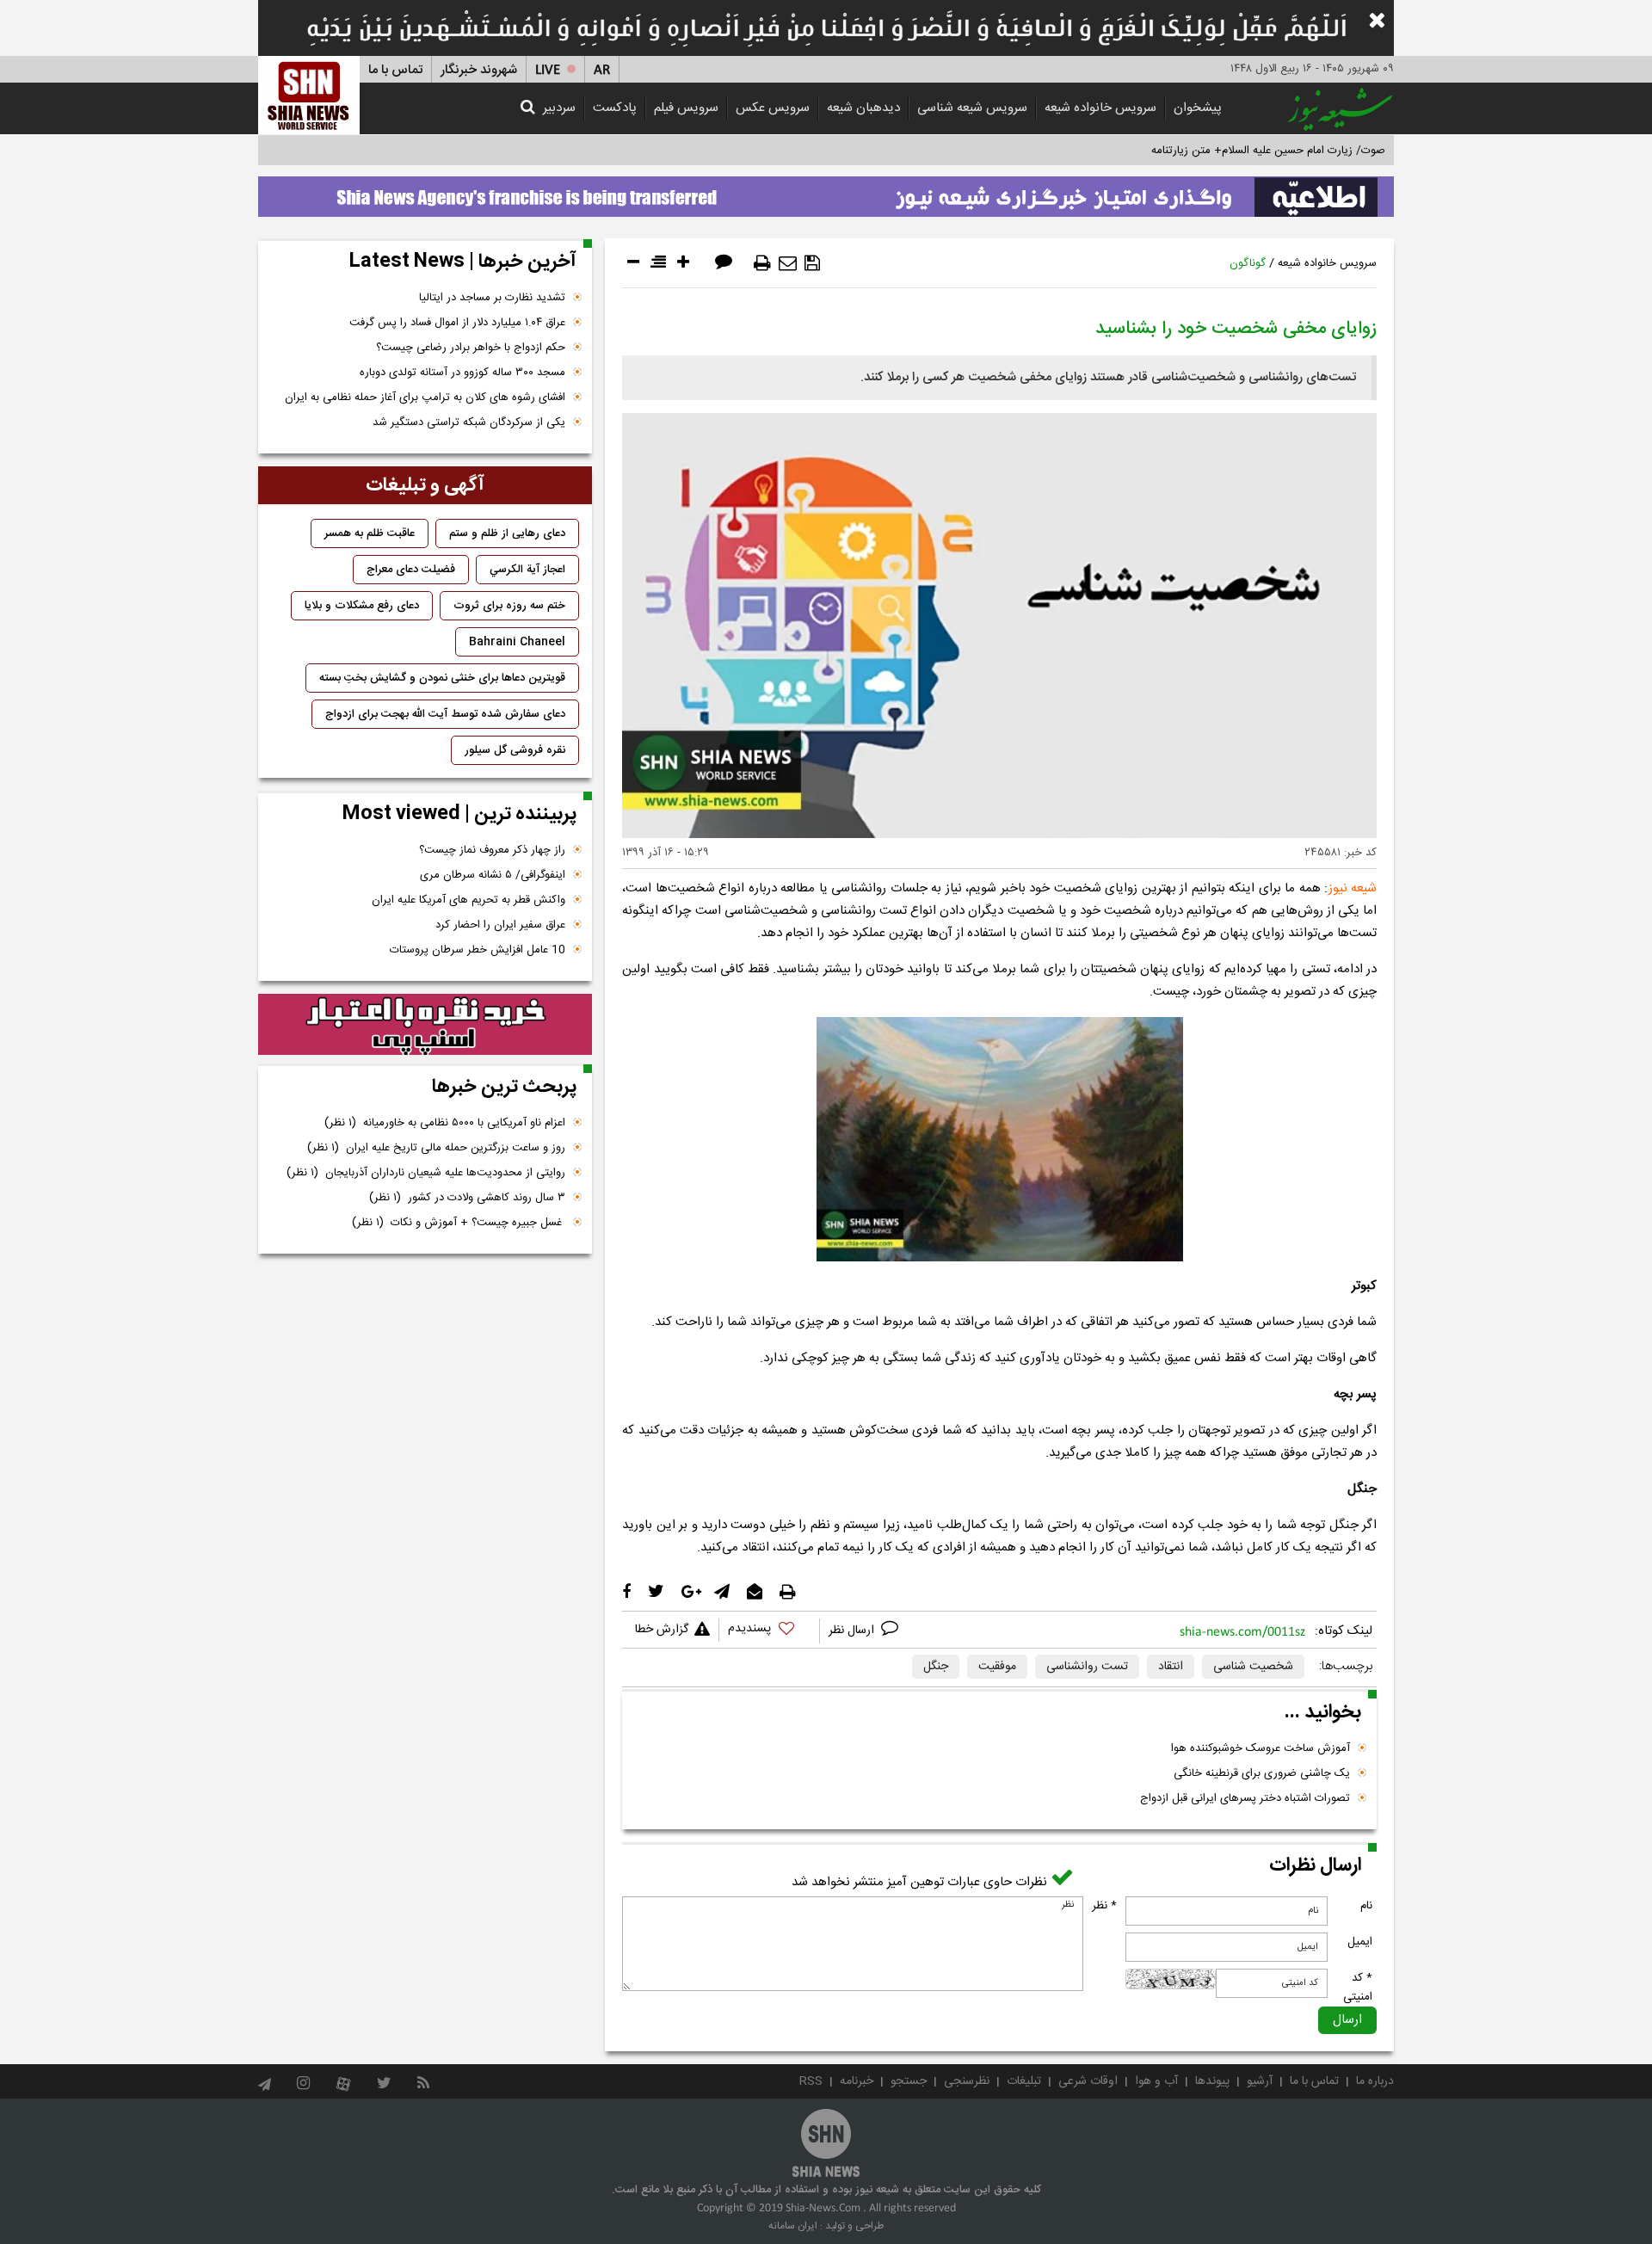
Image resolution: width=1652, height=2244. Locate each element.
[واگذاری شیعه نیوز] (826, 192)
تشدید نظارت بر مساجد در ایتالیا (492, 298)
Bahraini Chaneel (517, 642)
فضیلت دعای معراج (411, 570)
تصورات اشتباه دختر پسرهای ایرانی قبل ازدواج (1245, 1798)
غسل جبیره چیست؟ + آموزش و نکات (459, 1223)
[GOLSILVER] (425, 1025)
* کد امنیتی (1358, 1988)
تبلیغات (1024, 2081)
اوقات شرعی (1088, 2081)
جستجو (909, 2081)
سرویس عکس (773, 108)
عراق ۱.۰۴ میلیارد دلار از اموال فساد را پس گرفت (457, 323)
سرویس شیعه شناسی (972, 108)
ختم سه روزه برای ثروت (509, 606)
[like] (769, 1631)
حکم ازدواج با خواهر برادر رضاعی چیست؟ (471, 348)
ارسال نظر (853, 1631)
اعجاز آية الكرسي (527, 570)
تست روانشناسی (1087, 1667)
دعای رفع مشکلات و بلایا (362, 606)
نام (1366, 1906)
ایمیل (1360, 1942)
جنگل (936, 1667)
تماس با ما (395, 70)
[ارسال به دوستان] (788, 263)
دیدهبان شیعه (863, 108)
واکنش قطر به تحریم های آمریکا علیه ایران (468, 900)
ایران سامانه (793, 2226)
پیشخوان (1198, 108)
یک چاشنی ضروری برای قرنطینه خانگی (1262, 1773)
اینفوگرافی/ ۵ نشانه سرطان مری (493, 875)
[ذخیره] (812, 263)
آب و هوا (1156, 2081)
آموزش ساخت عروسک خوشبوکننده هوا (1261, 1748)
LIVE (548, 70)
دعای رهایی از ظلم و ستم (507, 533)
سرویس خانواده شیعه (1100, 108)
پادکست (615, 108)
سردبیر (559, 108)
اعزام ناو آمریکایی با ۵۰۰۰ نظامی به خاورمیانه (445, 1123)
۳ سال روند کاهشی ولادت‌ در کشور (467, 1198)
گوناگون (1248, 263)
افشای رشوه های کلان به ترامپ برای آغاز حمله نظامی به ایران (425, 398)
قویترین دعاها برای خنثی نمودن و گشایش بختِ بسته (442, 678)
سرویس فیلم (686, 108)
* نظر (1104, 1906)
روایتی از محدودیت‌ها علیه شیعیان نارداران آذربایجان (426, 1173)
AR (602, 70)
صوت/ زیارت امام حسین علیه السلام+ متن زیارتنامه (1268, 151)
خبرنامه (857, 2081)
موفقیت (997, 1667)
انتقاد (1171, 1667)
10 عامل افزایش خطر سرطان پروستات (478, 950)
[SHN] (309, 95)
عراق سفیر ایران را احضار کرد (500, 925)
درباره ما (1375, 2081)
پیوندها (1212, 2081)
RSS (811, 2081)
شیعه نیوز (1353, 888)
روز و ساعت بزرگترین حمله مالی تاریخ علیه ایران (436, 1148)
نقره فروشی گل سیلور (515, 750)
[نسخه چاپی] (762, 263)
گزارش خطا (662, 1630)
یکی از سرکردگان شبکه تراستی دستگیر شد (469, 422)
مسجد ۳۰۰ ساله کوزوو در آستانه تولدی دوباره (462, 373)
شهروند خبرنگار (479, 70)
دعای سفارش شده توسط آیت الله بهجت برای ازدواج (445, 714)
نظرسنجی (967, 2081)
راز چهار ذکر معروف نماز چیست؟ (492, 850)
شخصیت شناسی (1253, 1667)
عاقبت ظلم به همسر (370, 533)
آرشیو (1260, 2081)
